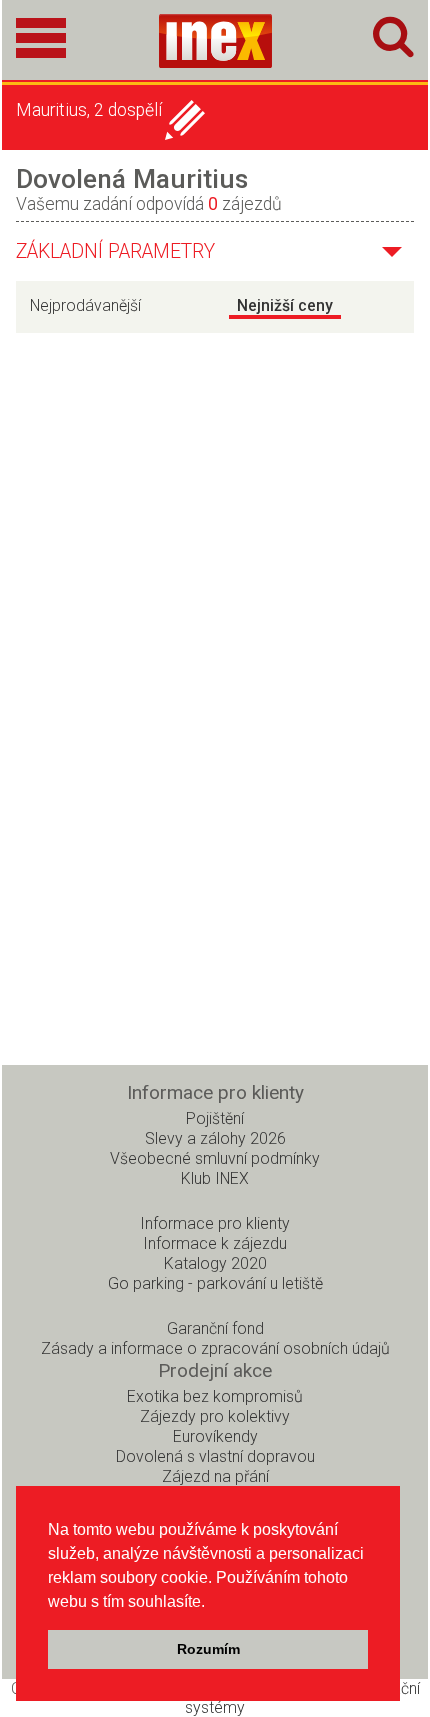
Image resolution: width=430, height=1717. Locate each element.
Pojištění (215, 1118)
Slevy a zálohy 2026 (215, 1138)
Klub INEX (215, 1178)
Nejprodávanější (85, 305)
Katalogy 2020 (215, 1263)
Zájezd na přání (215, 1476)
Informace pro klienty (215, 1223)
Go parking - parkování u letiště (215, 1283)
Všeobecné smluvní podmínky (215, 1158)
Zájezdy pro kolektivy (215, 1416)
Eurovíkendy (215, 1436)
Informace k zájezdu (215, 1243)
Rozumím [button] (208, 1649)
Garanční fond (215, 1328)
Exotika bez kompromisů (215, 1396)
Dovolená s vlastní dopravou (215, 1456)
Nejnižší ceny (285, 305)
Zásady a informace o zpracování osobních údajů (215, 1348)
